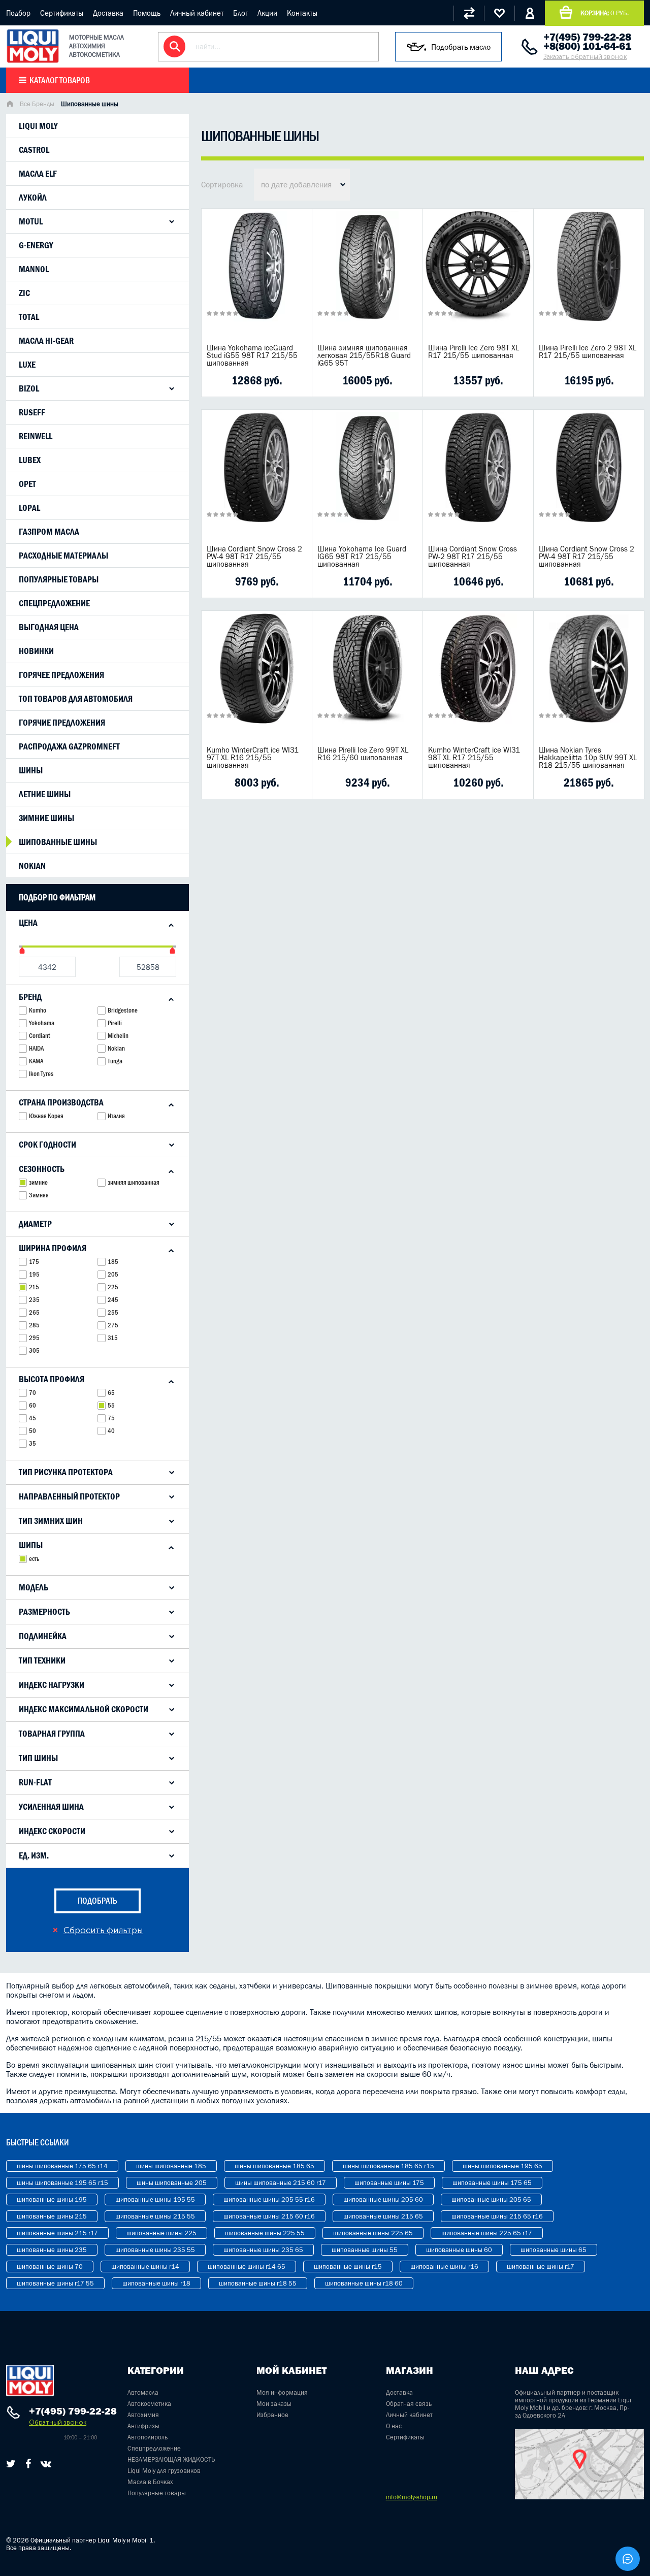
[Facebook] (28, 2464)
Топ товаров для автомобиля (76, 699)
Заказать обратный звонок (585, 57)
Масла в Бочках (150, 2482)
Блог (240, 13)
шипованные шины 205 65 (491, 2199)
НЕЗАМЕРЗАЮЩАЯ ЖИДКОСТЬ (171, 2459)
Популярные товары (59, 579)
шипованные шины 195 (52, 2199)
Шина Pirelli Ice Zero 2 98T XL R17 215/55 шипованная (588, 351)
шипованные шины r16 (444, 2267)
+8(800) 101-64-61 (587, 46)
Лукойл (33, 198)
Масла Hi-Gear (46, 341)
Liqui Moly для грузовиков (164, 2471)
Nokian (32, 866)
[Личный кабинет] (530, 13)
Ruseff (32, 412)
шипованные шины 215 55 (155, 2216)
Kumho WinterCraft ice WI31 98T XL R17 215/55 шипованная (474, 757)
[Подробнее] (297, 380)
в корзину (257, 279)
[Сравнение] (469, 13)
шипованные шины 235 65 (263, 2250)
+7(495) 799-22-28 (587, 37)
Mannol (34, 269)
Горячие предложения (62, 723)
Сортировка (222, 184)
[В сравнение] (241, 380)
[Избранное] (499, 13)
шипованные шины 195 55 (155, 2199)
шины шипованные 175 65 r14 (62, 2166)
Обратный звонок (58, 2422)
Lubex (30, 460)
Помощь (147, 13)
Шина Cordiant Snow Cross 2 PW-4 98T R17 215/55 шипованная (254, 556)
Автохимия (143, 2415)
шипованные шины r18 (156, 2283)
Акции (267, 13)
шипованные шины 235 (52, 2250)
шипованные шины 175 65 (492, 2183)
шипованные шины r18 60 (364, 2283)
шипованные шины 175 (389, 2183)
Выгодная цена (49, 627)
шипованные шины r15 (348, 2267)
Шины (31, 770)
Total (29, 317)
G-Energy (36, 245)
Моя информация (282, 2392)
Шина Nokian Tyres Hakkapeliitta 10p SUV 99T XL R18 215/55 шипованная (588, 757)
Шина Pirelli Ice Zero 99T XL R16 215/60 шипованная (363, 754)
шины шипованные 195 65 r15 (62, 2183)
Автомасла (143, 2392)
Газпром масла (49, 532)
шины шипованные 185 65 (274, 2166)
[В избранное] (268, 380)
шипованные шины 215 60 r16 (269, 2216)
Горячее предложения (61, 675)
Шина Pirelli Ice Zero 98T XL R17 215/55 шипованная (474, 351)
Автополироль (148, 2437)
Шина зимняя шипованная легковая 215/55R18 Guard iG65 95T (364, 355)
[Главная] (10, 105)
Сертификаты (62, 13)
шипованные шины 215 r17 (57, 2233)
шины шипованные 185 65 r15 (388, 2166)
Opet (27, 484)
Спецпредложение (54, 603)
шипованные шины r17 (541, 2267)
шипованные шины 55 (365, 2250)
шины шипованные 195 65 (502, 2166)
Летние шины (45, 794)
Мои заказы (274, 2404)
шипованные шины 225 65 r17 (487, 2233)
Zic (24, 293)
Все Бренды (37, 104)
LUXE (27, 365)
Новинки (36, 651)
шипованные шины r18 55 (258, 2283)
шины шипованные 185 (171, 2166)
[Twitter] (11, 2464)
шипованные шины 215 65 (383, 2216)
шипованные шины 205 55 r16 (269, 2199)
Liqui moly (38, 126)
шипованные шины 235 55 (155, 2250)
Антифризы (143, 2426)
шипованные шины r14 (145, 2267)
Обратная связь (409, 2404)
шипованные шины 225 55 (265, 2233)
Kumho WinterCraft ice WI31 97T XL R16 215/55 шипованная (253, 757)
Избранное (272, 2415)
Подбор (18, 13)
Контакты (302, 13)
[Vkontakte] (46, 2464)
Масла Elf (38, 174)
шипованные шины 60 (459, 2250)
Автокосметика (149, 2404)
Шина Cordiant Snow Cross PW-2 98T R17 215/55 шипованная (473, 556)
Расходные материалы (63, 556)
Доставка (108, 13)
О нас (394, 2426)
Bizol (29, 388)
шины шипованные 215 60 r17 (281, 2183)
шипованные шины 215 (52, 2216)
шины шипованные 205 (172, 2183)
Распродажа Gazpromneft (69, 746)
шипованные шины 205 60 (383, 2199)
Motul (31, 221)
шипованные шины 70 (50, 2267)
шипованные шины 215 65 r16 (497, 2216)
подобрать (97, 1901)
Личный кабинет (197, 13)
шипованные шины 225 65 (373, 2233)
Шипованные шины (58, 842)
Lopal (29, 508)
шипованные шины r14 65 (247, 2267)
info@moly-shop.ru (412, 2497)
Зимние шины (46, 818)
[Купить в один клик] (215, 380)
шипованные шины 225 (161, 2233)
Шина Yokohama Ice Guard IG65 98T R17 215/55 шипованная (362, 556)
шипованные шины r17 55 (55, 2283)
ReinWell (36, 436)
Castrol (34, 150)
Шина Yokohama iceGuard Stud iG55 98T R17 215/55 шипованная (252, 355)
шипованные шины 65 (554, 2250)
